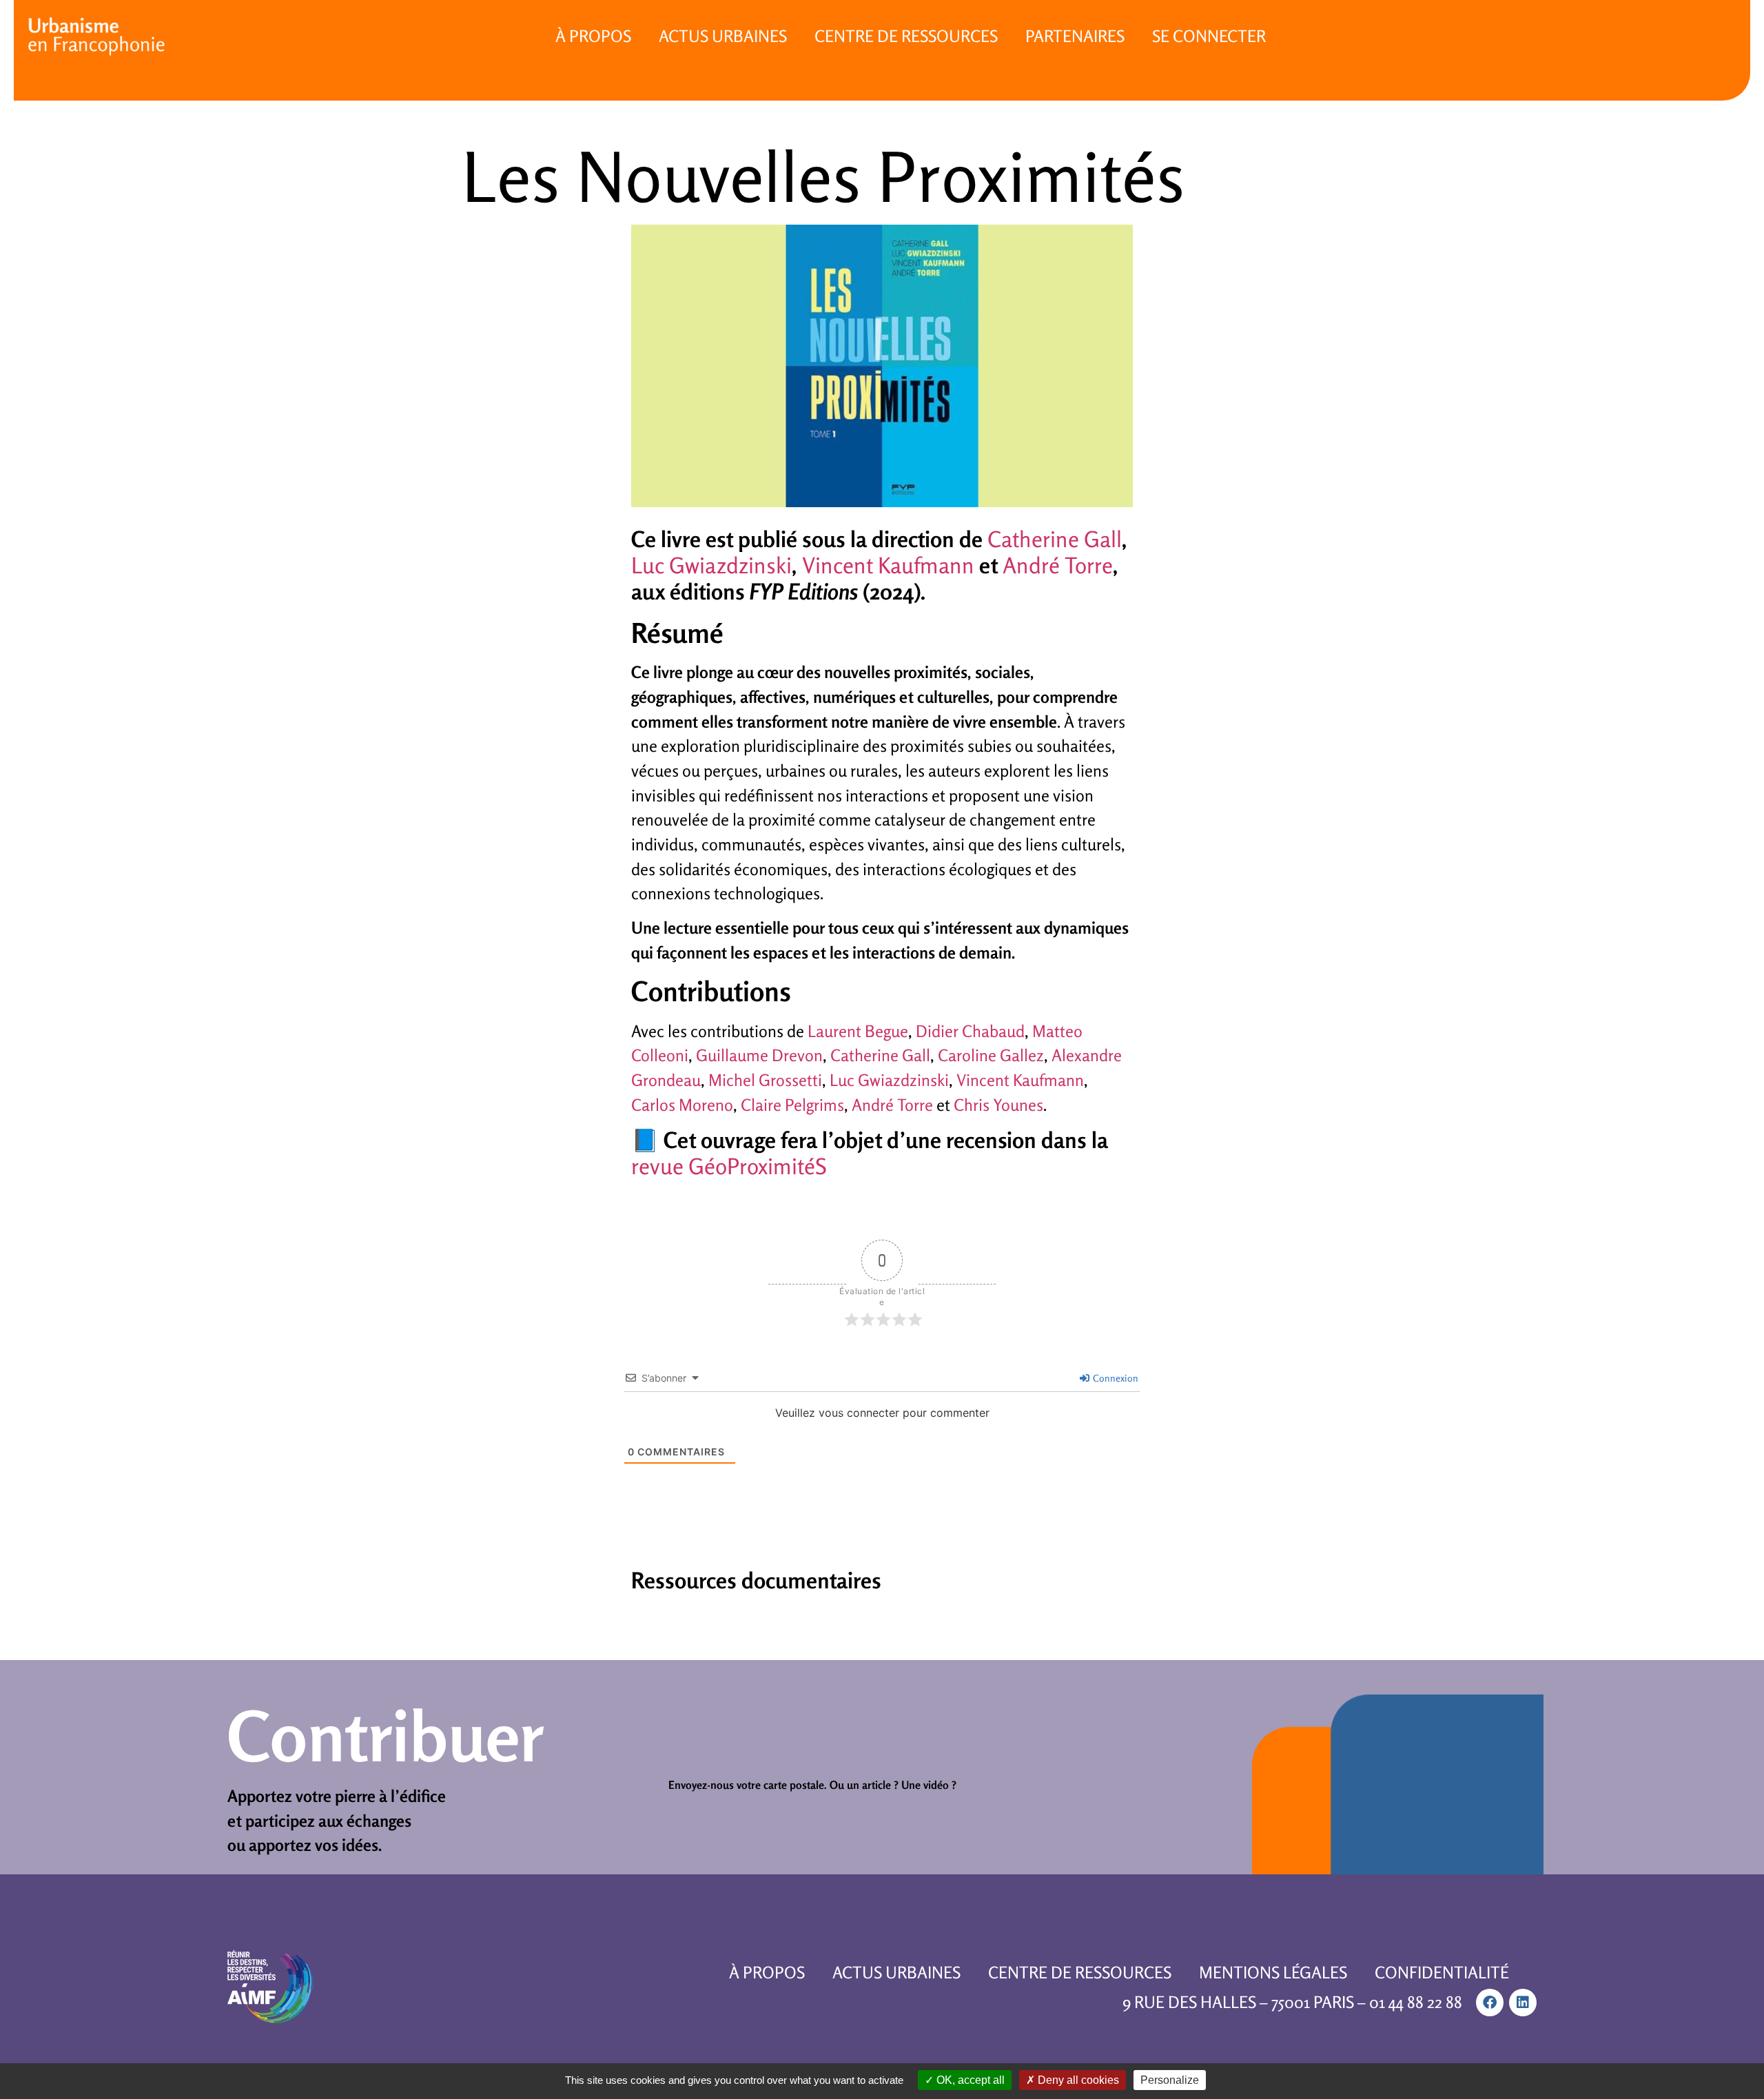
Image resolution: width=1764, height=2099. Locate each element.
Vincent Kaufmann (888, 565)
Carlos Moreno (682, 1105)
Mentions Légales (1273, 1973)
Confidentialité (1442, 1973)
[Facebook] (1490, 2003)
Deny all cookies (1077, 2080)
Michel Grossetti (765, 1080)
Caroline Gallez (991, 1055)
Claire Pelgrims (792, 1105)
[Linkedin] (1523, 2003)
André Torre (1058, 565)
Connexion (1115, 1378)
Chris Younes (998, 1105)
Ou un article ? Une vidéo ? (893, 1785)
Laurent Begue (858, 1031)
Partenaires (1075, 36)
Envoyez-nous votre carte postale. (748, 1785)
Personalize (1170, 2080)
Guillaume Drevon (759, 1055)
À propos (593, 36)
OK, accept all (969, 2080)
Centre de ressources (906, 36)
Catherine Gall (1055, 539)
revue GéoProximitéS (729, 1166)
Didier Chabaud (970, 1031)
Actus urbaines (723, 36)
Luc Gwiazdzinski (711, 565)
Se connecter (1209, 36)
